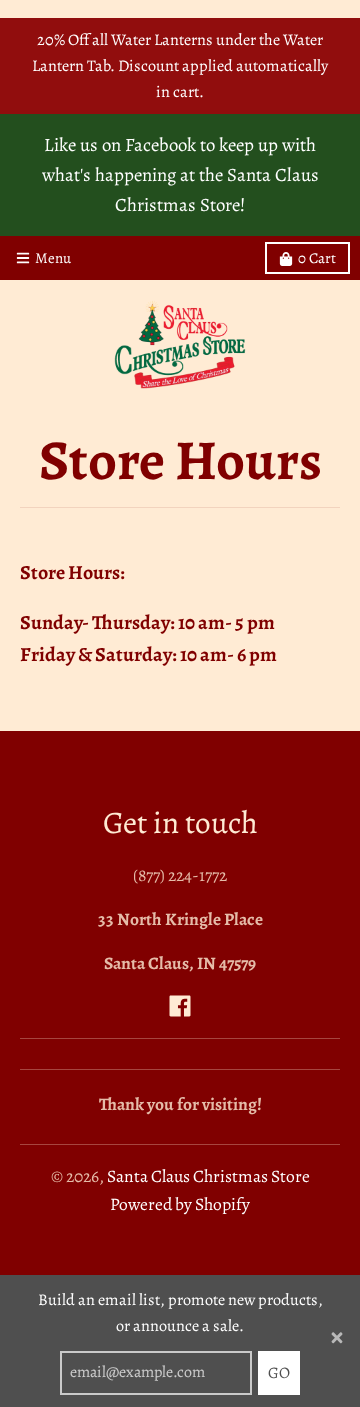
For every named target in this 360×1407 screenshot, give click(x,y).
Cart (317, 258)
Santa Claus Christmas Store (208, 1176)
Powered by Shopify (180, 1204)
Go (279, 1373)
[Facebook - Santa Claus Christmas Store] (180, 1006)
